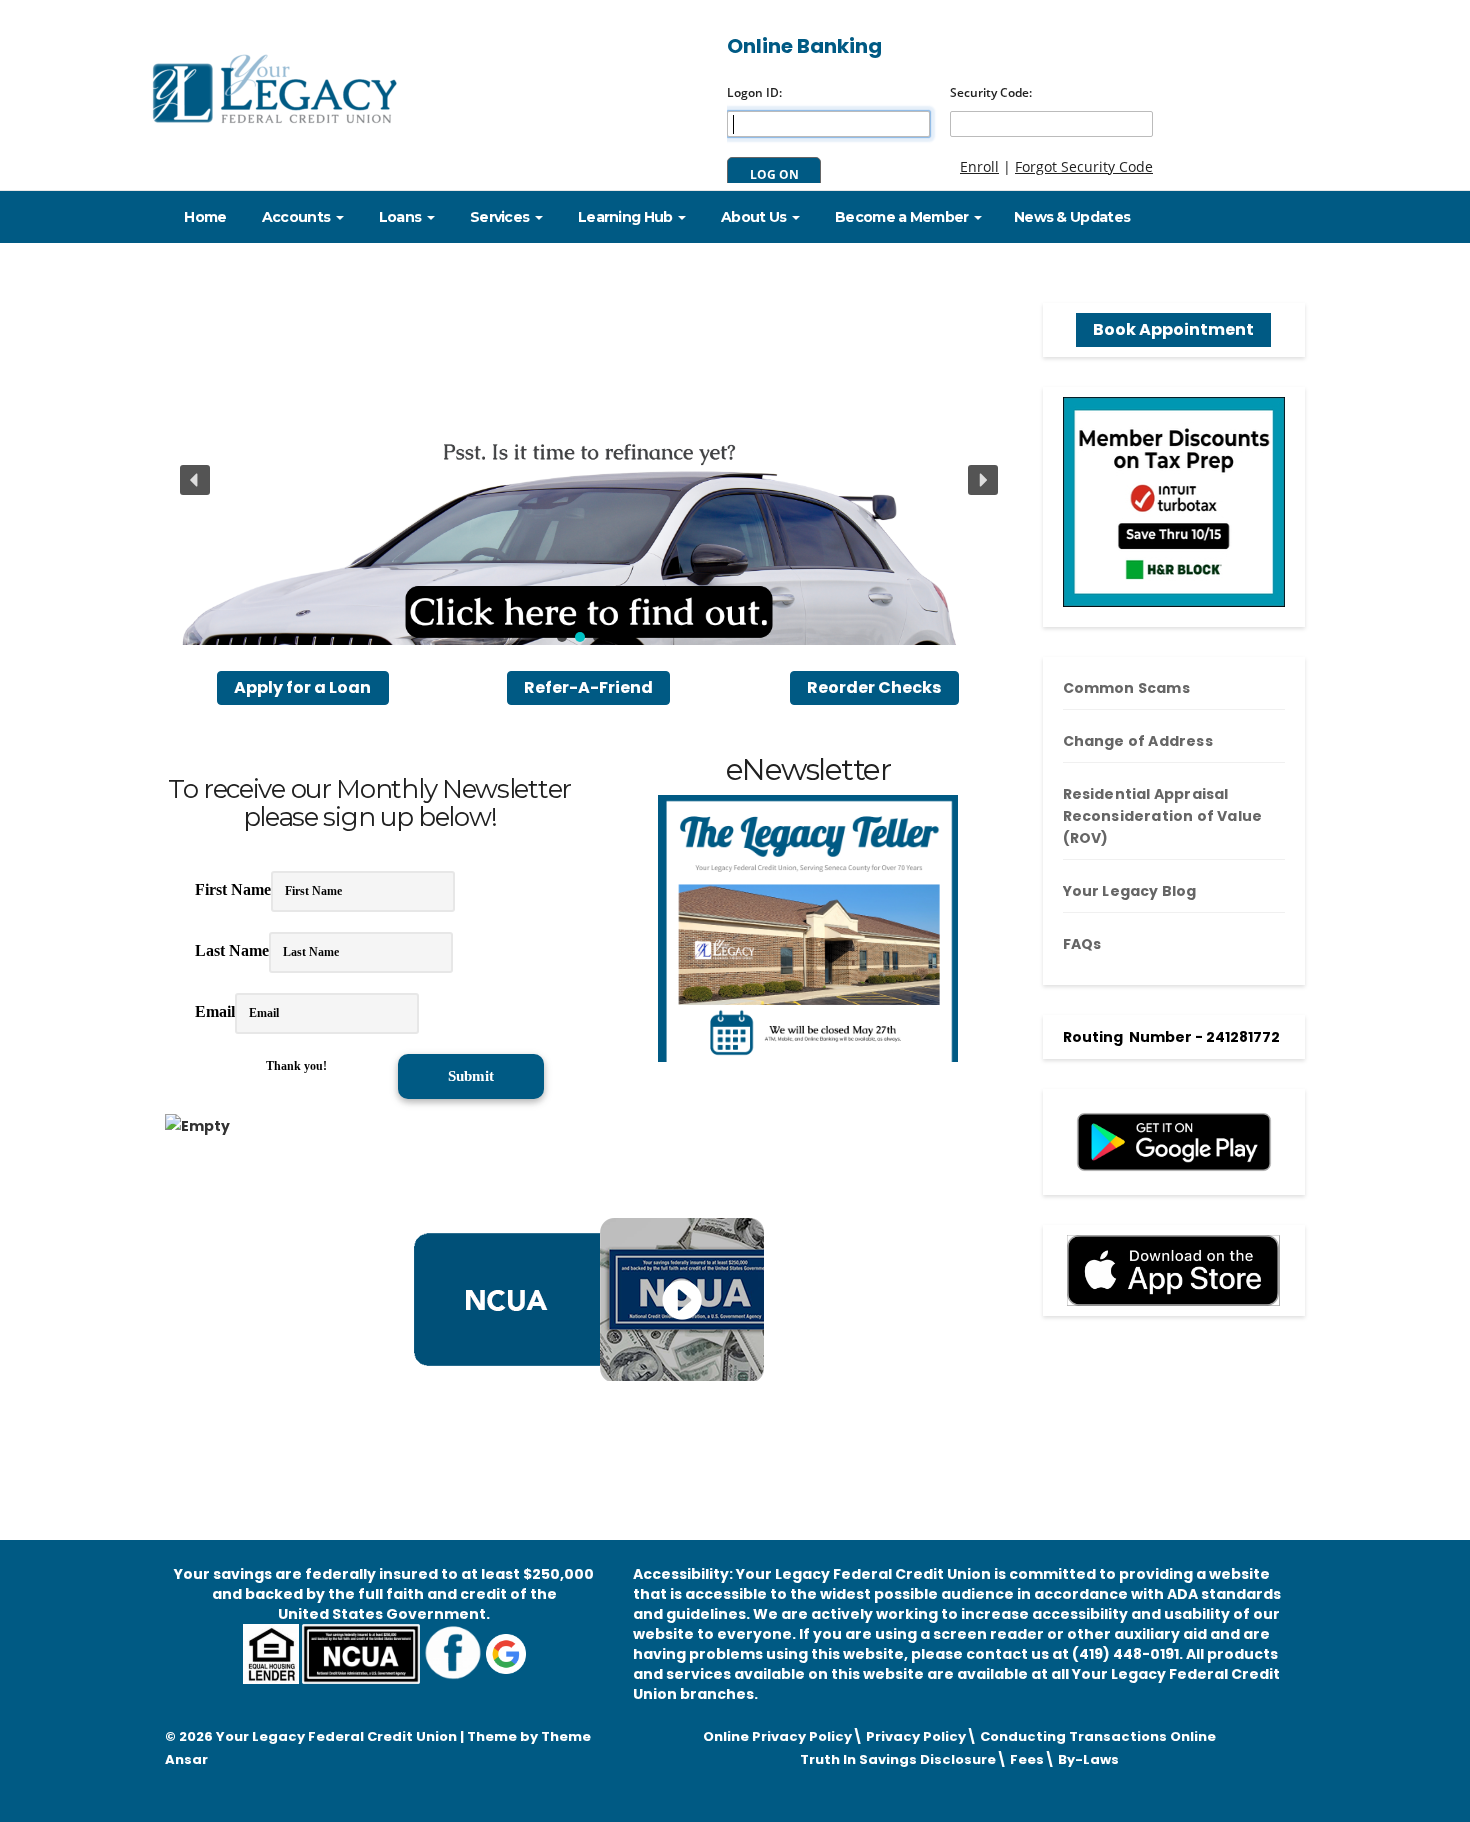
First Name (233, 889)
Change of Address (1138, 741)
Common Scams (1126, 688)
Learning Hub (625, 217)
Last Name (232, 950)
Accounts (296, 217)
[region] (589, 479)
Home (204, 217)
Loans (400, 217)
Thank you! (296, 1066)
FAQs (1082, 944)
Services (500, 217)
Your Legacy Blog (1130, 891)
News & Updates (1072, 217)
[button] (589, 479)
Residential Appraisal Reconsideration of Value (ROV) (1163, 816)
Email (215, 1011)
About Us (754, 217)
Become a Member (902, 217)
